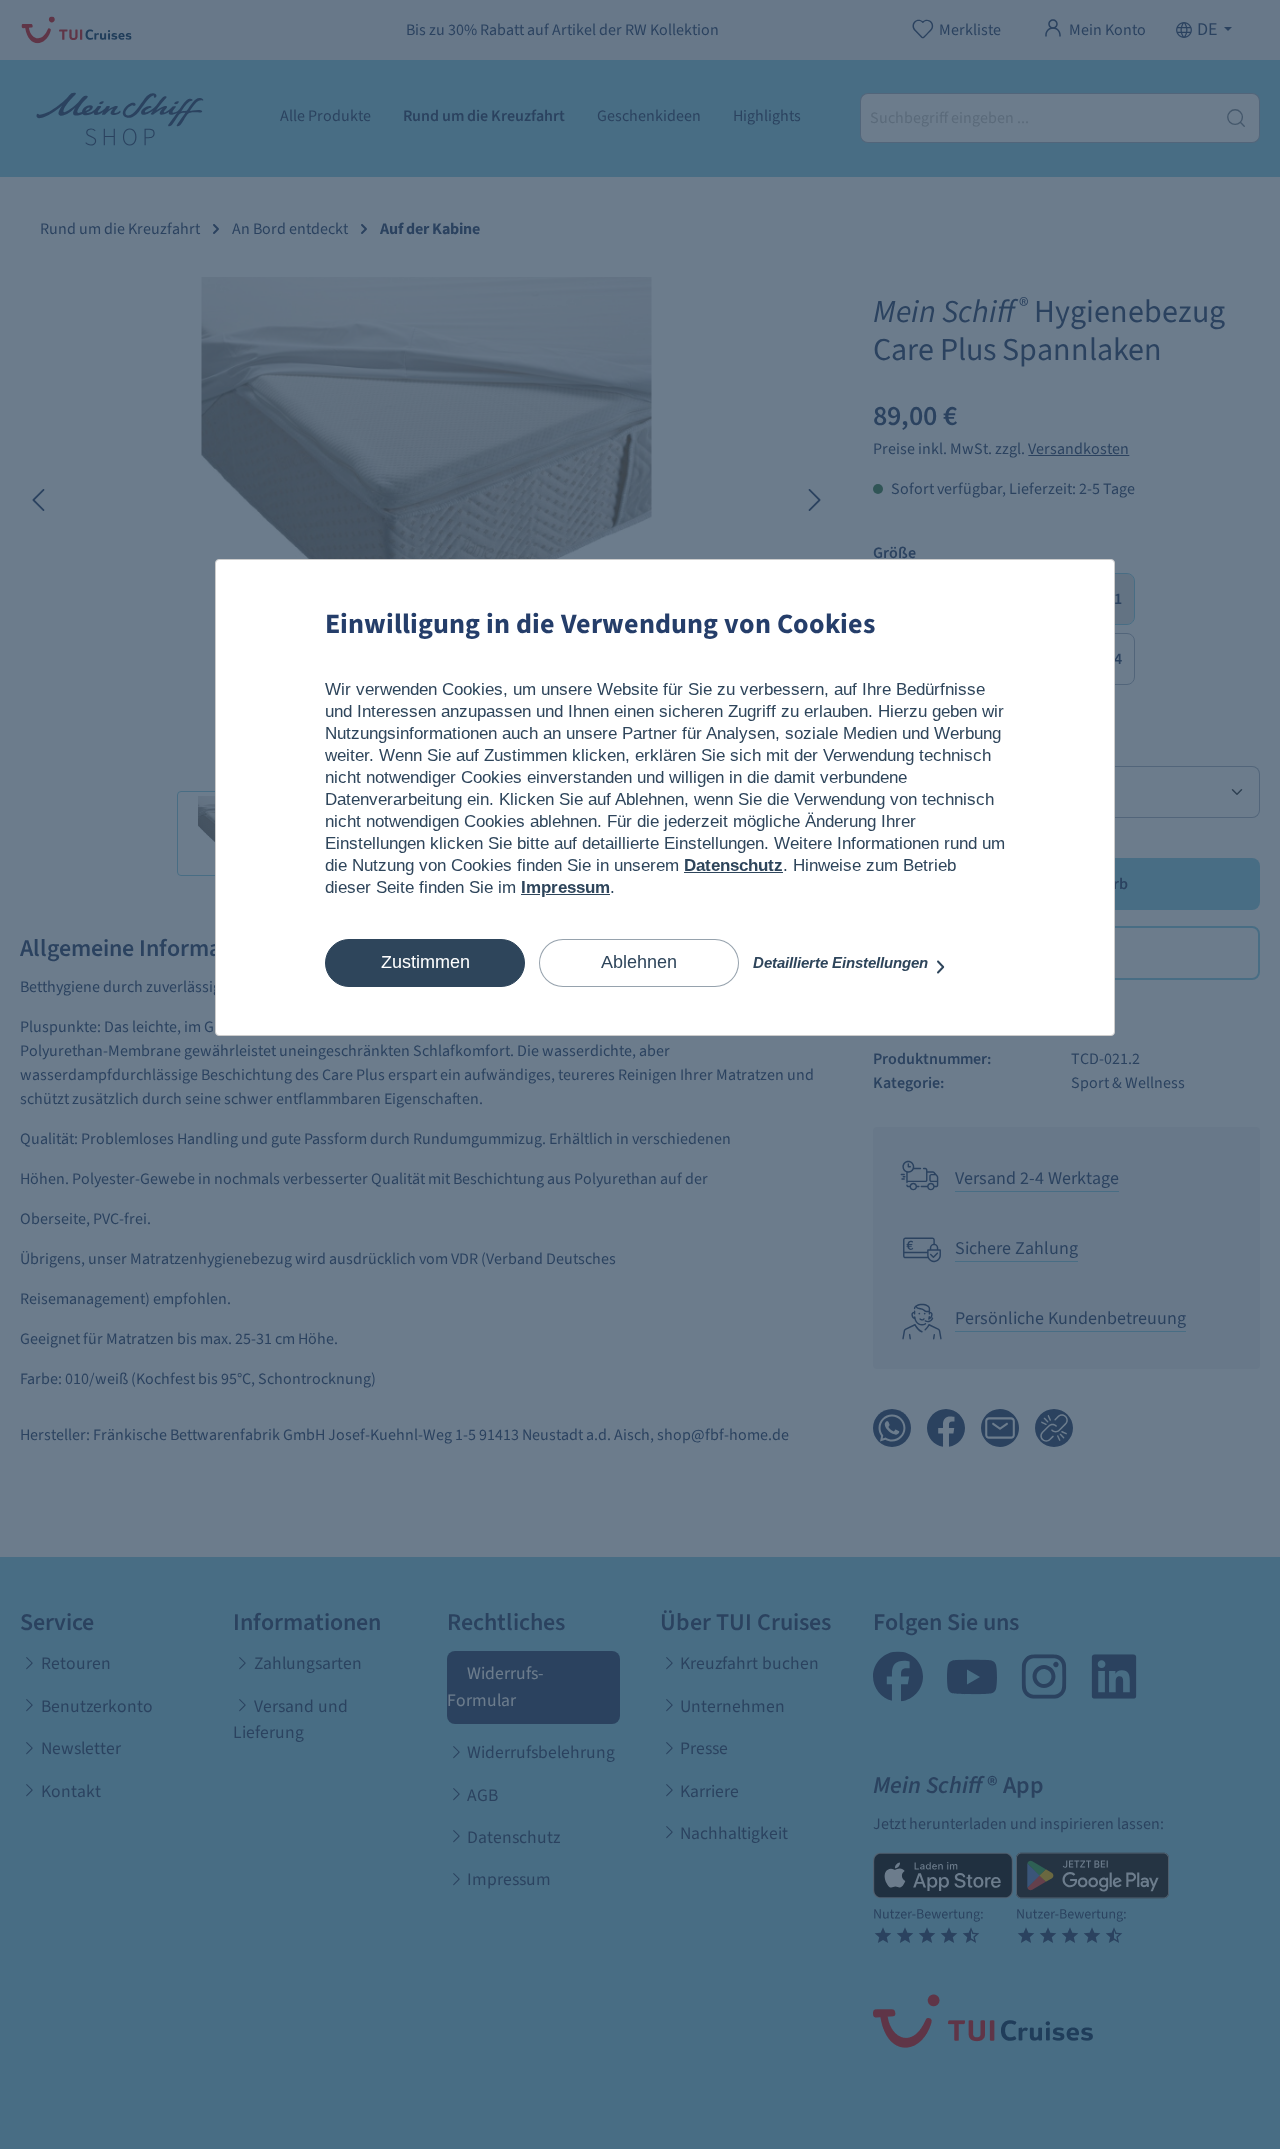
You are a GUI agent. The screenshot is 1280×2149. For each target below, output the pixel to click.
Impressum (565, 887)
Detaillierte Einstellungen (842, 962)
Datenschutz (733, 865)
